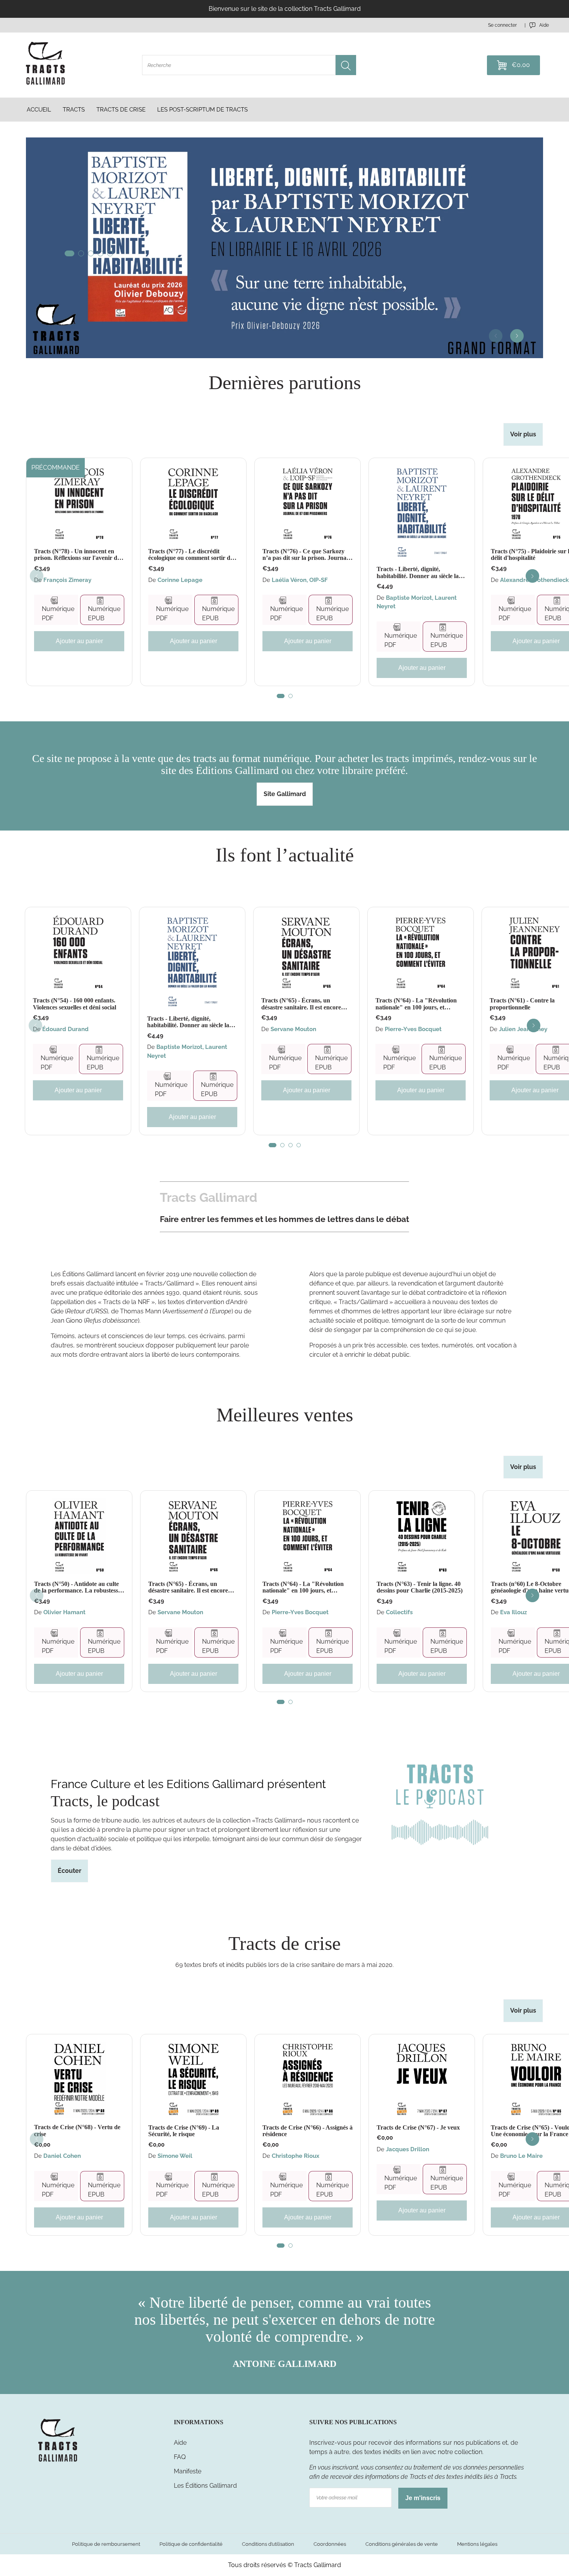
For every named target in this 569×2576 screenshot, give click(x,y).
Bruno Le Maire (521, 2156)
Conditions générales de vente (402, 2544)
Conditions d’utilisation (268, 2544)
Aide (180, 2443)
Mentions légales (477, 2544)
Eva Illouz (513, 1612)
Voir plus (523, 434)
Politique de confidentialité (191, 2544)
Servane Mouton (293, 1029)
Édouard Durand (65, 1029)
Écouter (69, 1871)
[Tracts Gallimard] (58, 2461)
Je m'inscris (423, 2498)
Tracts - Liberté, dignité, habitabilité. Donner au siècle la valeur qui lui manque (418, 572)
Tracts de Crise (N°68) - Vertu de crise (77, 2131)
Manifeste (188, 2471)
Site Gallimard (285, 794)
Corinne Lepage (180, 580)
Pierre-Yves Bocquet (413, 1029)
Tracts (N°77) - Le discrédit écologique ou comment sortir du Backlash (191, 555)
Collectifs (399, 1612)
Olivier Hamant (64, 1612)
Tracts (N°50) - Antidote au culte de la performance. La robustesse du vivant (77, 1587)
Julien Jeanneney (523, 1029)
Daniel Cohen (62, 2156)
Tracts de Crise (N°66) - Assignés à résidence (308, 2131)
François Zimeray (67, 580)
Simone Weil (175, 2156)
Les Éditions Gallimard (205, 2486)
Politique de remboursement (106, 2544)
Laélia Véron (289, 580)
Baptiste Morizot (409, 598)
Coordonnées (330, 2544)
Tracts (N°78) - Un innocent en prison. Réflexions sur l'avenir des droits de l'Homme (78, 555)
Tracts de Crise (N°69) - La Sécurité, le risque (184, 2131)
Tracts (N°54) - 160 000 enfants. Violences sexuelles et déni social (75, 1004)
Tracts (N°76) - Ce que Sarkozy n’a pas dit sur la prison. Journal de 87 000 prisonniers (305, 555)
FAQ (180, 2457)
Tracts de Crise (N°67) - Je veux (418, 2127)
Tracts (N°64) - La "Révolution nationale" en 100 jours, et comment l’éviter (416, 1004)
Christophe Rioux (296, 2156)
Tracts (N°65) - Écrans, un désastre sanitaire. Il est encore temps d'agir (301, 1004)
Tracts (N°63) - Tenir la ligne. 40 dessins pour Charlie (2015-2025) (420, 1587)
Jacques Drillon (408, 2149)
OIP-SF (319, 580)
